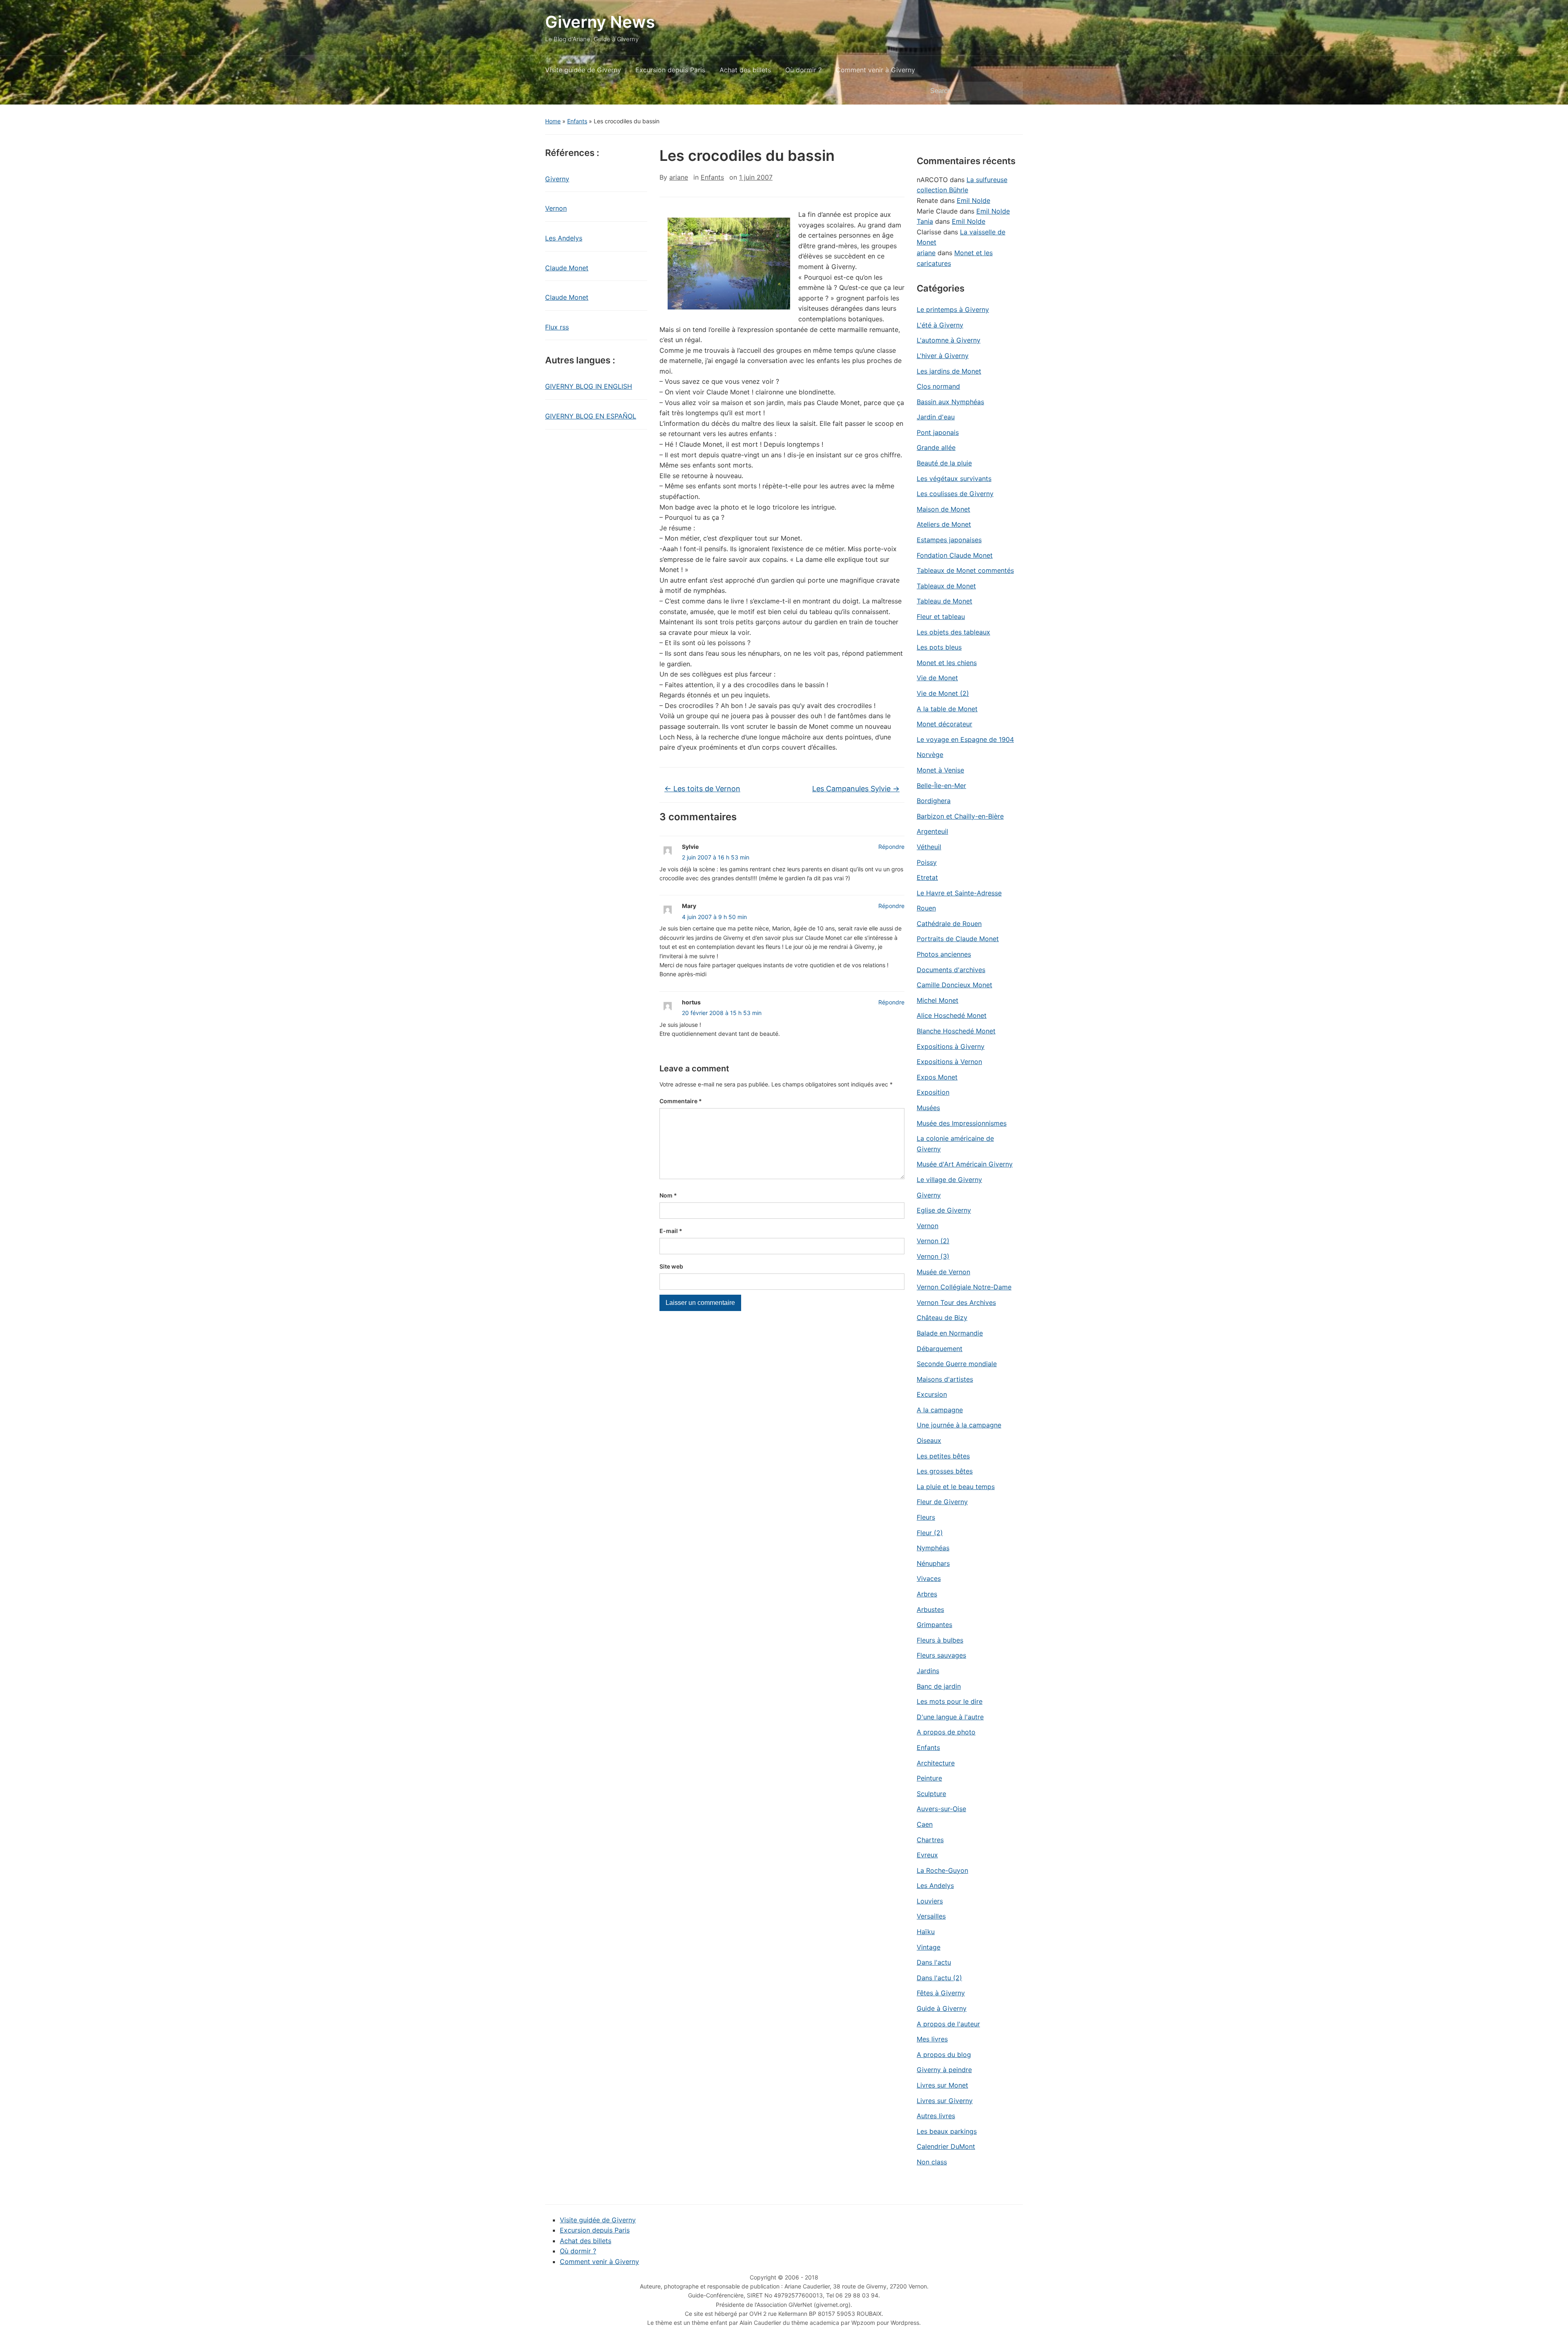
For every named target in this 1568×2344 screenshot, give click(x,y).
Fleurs (926, 1517)
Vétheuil (929, 847)
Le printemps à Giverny (953, 309)
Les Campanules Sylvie (856, 789)
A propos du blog (944, 2055)
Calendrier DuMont (946, 2146)
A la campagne (940, 1410)
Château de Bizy (942, 1318)
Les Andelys (564, 238)
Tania (925, 221)
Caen (925, 1824)
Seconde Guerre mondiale (957, 1364)
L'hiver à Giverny (943, 356)
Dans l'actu (934, 1962)
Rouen (926, 908)
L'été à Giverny (940, 325)
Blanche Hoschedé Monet (956, 1031)
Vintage (929, 1947)
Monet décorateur (944, 724)
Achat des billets (745, 70)
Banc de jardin (939, 1686)
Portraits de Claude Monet (958, 939)
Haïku (926, 1932)
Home (553, 121)
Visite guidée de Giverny (583, 70)
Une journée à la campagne (959, 1425)
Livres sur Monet (942, 2085)
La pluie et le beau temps (956, 1487)
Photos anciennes (944, 954)
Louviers (930, 1901)
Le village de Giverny (949, 1180)
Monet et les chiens (947, 663)
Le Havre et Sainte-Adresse (959, 893)
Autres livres (936, 2116)
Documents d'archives (951, 970)
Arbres (927, 1594)
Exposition (933, 1092)
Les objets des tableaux (953, 632)
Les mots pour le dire (950, 1701)
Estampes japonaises (949, 540)
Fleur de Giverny (942, 1502)
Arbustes (930, 1609)
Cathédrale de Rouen (949, 924)
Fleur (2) (930, 1533)
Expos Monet (937, 1077)
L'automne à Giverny (949, 340)
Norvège (930, 755)
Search (1013, 91)
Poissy (927, 862)
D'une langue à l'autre (950, 1717)
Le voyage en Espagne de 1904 (965, 739)
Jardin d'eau (936, 417)
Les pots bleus (939, 647)
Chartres (930, 1840)
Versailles (931, 1916)
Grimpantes (934, 1625)
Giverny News (600, 22)
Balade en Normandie (950, 1333)
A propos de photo (946, 1732)
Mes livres (932, 2039)
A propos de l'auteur (948, 2024)
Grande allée (936, 447)
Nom (668, 1195)
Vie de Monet (937, 678)
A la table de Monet (947, 709)
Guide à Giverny (942, 2008)
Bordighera (934, 801)
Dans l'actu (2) (939, 1978)
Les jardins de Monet (949, 371)
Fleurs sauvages (941, 1655)
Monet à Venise (940, 770)
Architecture (936, 1763)
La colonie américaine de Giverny (955, 1144)
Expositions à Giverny (951, 1046)
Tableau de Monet (944, 601)
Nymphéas (933, 1548)
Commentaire (681, 1101)
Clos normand (938, 386)
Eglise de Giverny (944, 1210)
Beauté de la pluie (944, 463)
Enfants (577, 121)
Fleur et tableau (941, 617)
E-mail (671, 1231)
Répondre (891, 847)
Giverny (557, 179)
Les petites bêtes (943, 1456)
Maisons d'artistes (945, 1379)
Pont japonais (938, 432)
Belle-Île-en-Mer (941, 786)
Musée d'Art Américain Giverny (965, 1164)
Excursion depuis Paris (670, 70)
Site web (671, 1266)
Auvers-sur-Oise (941, 1809)
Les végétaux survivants (954, 479)
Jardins (928, 1671)
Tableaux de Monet (946, 586)
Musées (928, 1108)
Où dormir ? (803, 70)
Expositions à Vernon (949, 1062)
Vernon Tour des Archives (956, 1302)
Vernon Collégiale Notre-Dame (964, 1287)
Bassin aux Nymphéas (950, 402)
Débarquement (940, 1349)
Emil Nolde (973, 200)
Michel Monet (938, 1000)
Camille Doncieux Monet (954, 985)
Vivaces (929, 1578)
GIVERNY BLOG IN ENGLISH (589, 386)
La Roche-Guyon (942, 1870)
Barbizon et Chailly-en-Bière (960, 816)
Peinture (929, 1778)
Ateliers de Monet (944, 524)
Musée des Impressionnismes (962, 1123)
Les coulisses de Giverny (955, 494)
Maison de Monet (943, 509)
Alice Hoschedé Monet (952, 1015)
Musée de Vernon (943, 1272)
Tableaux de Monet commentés (965, 570)
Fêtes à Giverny (941, 1993)
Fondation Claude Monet (955, 555)
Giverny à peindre (944, 2070)
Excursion (932, 1394)
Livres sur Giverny (945, 2101)
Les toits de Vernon (702, 789)
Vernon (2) (933, 1241)
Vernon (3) (933, 1256)
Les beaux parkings (947, 2131)
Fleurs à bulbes (940, 1640)
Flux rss (557, 327)
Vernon (556, 208)
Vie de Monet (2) (943, 693)
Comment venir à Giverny (875, 70)
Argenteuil (932, 831)
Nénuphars (933, 1563)
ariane (679, 177)
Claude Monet (567, 268)
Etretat (927, 877)
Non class (932, 2162)
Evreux (927, 1855)
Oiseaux (929, 1440)
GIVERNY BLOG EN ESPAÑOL (591, 416)
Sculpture (931, 1794)
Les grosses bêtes (945, 1471)
